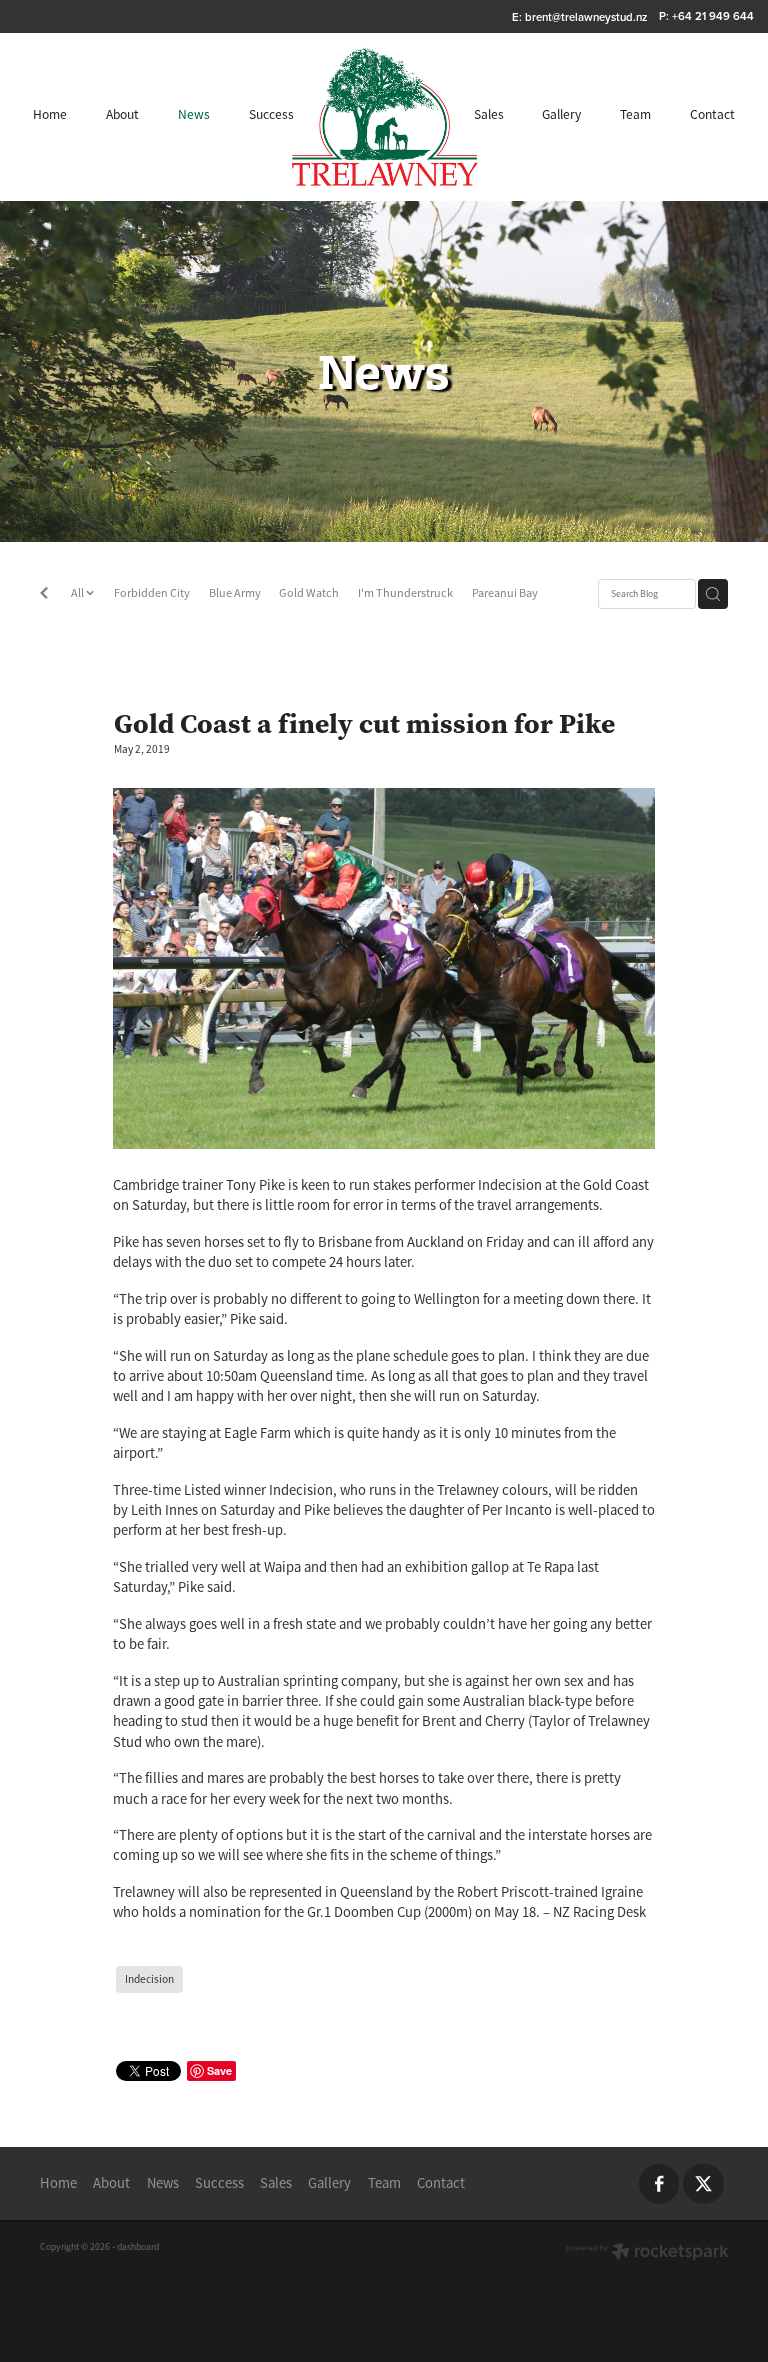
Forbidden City (152, 593)
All (78, 593)
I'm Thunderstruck (405, 593)
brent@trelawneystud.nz (586, 16)
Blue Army (235, 593)
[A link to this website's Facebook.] (659, 2183)
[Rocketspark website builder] (647, 2253)
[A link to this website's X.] (703, 2183)
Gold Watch (309, 593)
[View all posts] (44, 595)
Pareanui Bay (505, 593)
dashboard (138, 2247)
